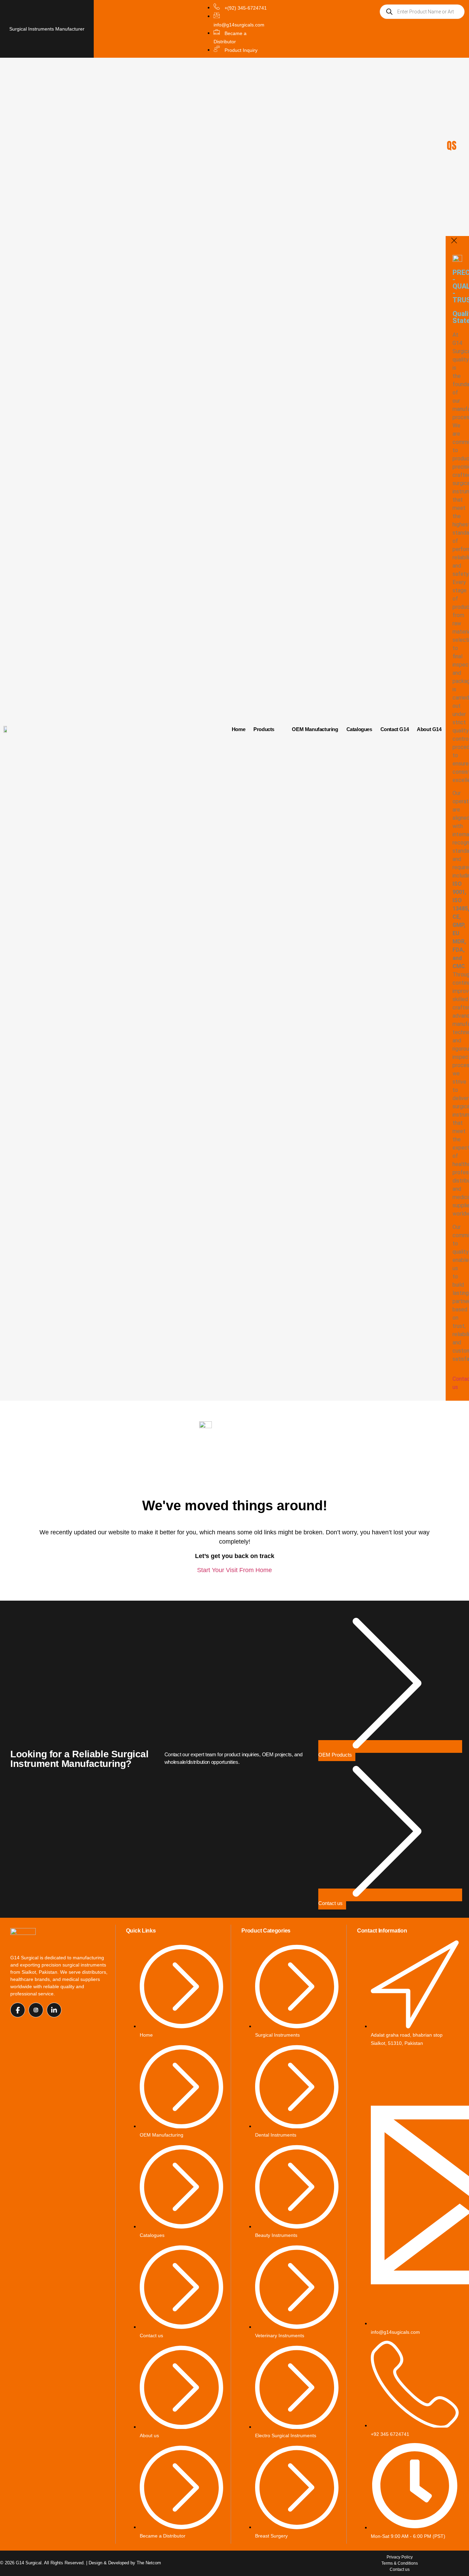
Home (238, 729)
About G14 (429, 729)
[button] (268, 729)
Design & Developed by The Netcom (125, 2563)
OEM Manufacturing (315, 729)
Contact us (330, 1903)
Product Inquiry (240, 50)
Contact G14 (395, 729)
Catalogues (359, 729)
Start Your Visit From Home (235, 1570)
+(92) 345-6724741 (245, 8)
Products (264, 729)
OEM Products (335, 1755)
